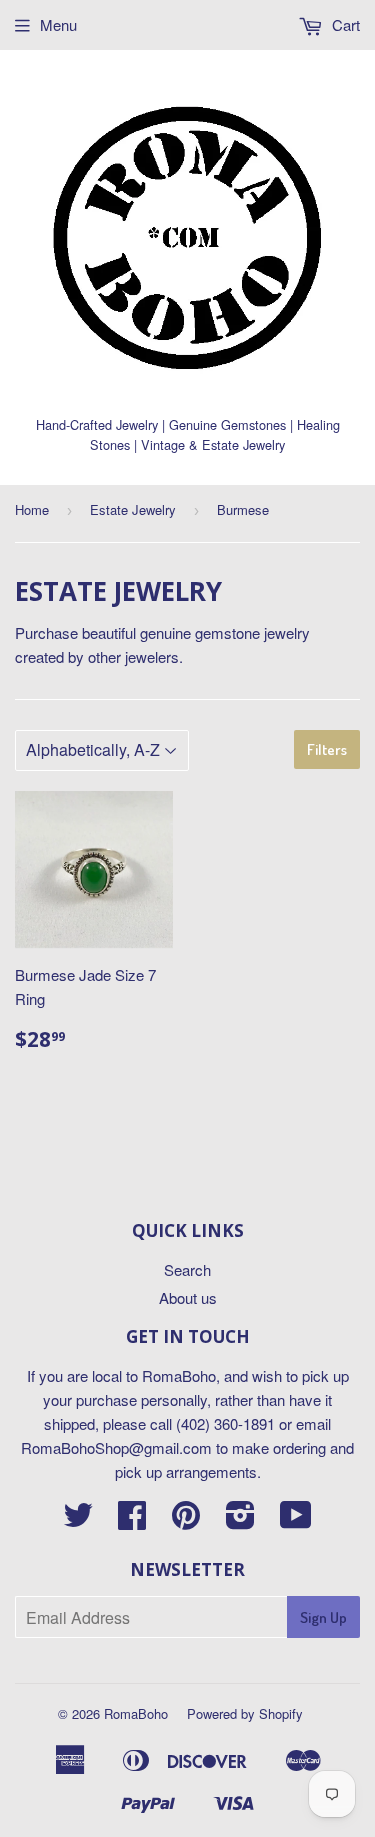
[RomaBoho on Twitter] (78, 1520)
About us (188, 1297)
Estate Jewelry (133, 509)
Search (187, 1269)
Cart (344, 24)
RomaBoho (136, 1713)
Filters (327, 749)
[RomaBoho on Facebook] (132, 1520)
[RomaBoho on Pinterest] (186, 1520)
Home (32, 509)
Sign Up (323, 1617)
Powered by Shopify (245, 1713)
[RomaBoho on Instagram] (240, 1520)
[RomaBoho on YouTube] (296, 1520)
